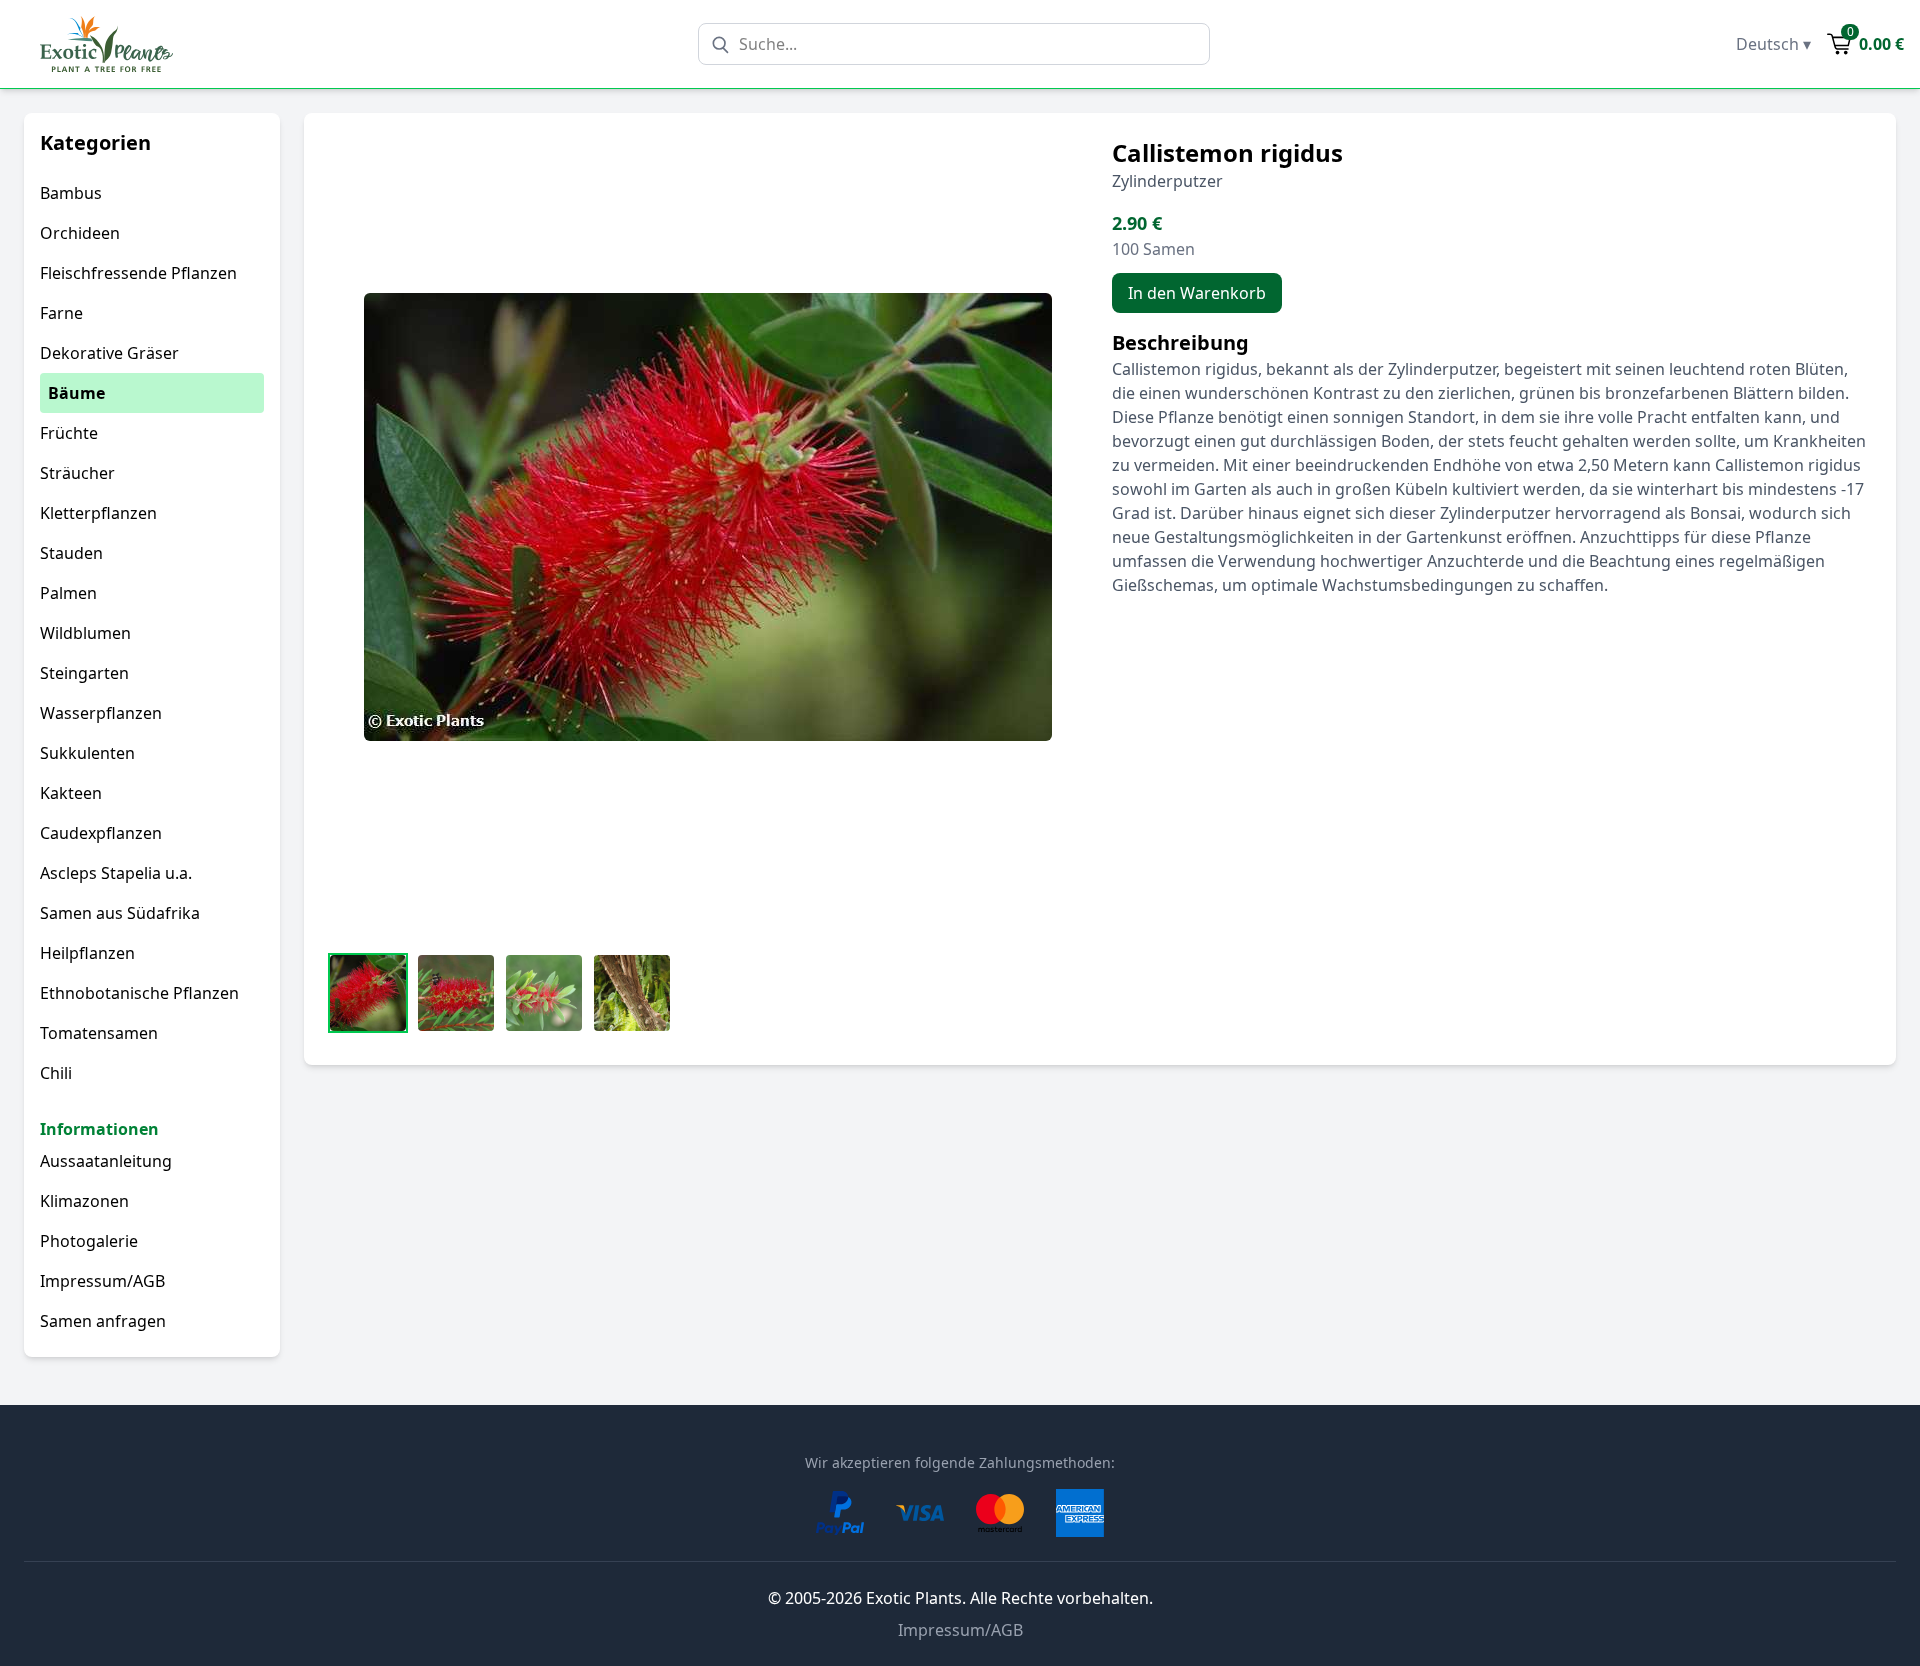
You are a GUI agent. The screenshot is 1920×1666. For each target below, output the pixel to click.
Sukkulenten (87, 753)
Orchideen (80, 233)
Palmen (68, 593)
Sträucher (77, 473)
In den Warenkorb (1197, 293)
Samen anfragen (103, 1321)
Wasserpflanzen (101, 713)
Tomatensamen (99, 1033)
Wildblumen (85, 633)
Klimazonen (84, 1201)
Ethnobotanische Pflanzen (139, 993)
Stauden (71, 553)
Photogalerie (89, 1241)
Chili (56, 1073)
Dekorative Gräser (109, 353)
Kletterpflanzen (98, 513)
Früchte (69, 433)
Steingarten (84, 673)
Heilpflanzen (87, 953)
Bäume (76, 393)
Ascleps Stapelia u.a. (116, 873)
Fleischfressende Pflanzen (138, 273)
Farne (61, 313)
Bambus (71, 193)
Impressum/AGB (102, 1281)
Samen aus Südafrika (120, 913)
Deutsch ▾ (1773, 44)
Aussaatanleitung (106, 1161)
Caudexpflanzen (101, 833)
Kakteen (71, 793)
